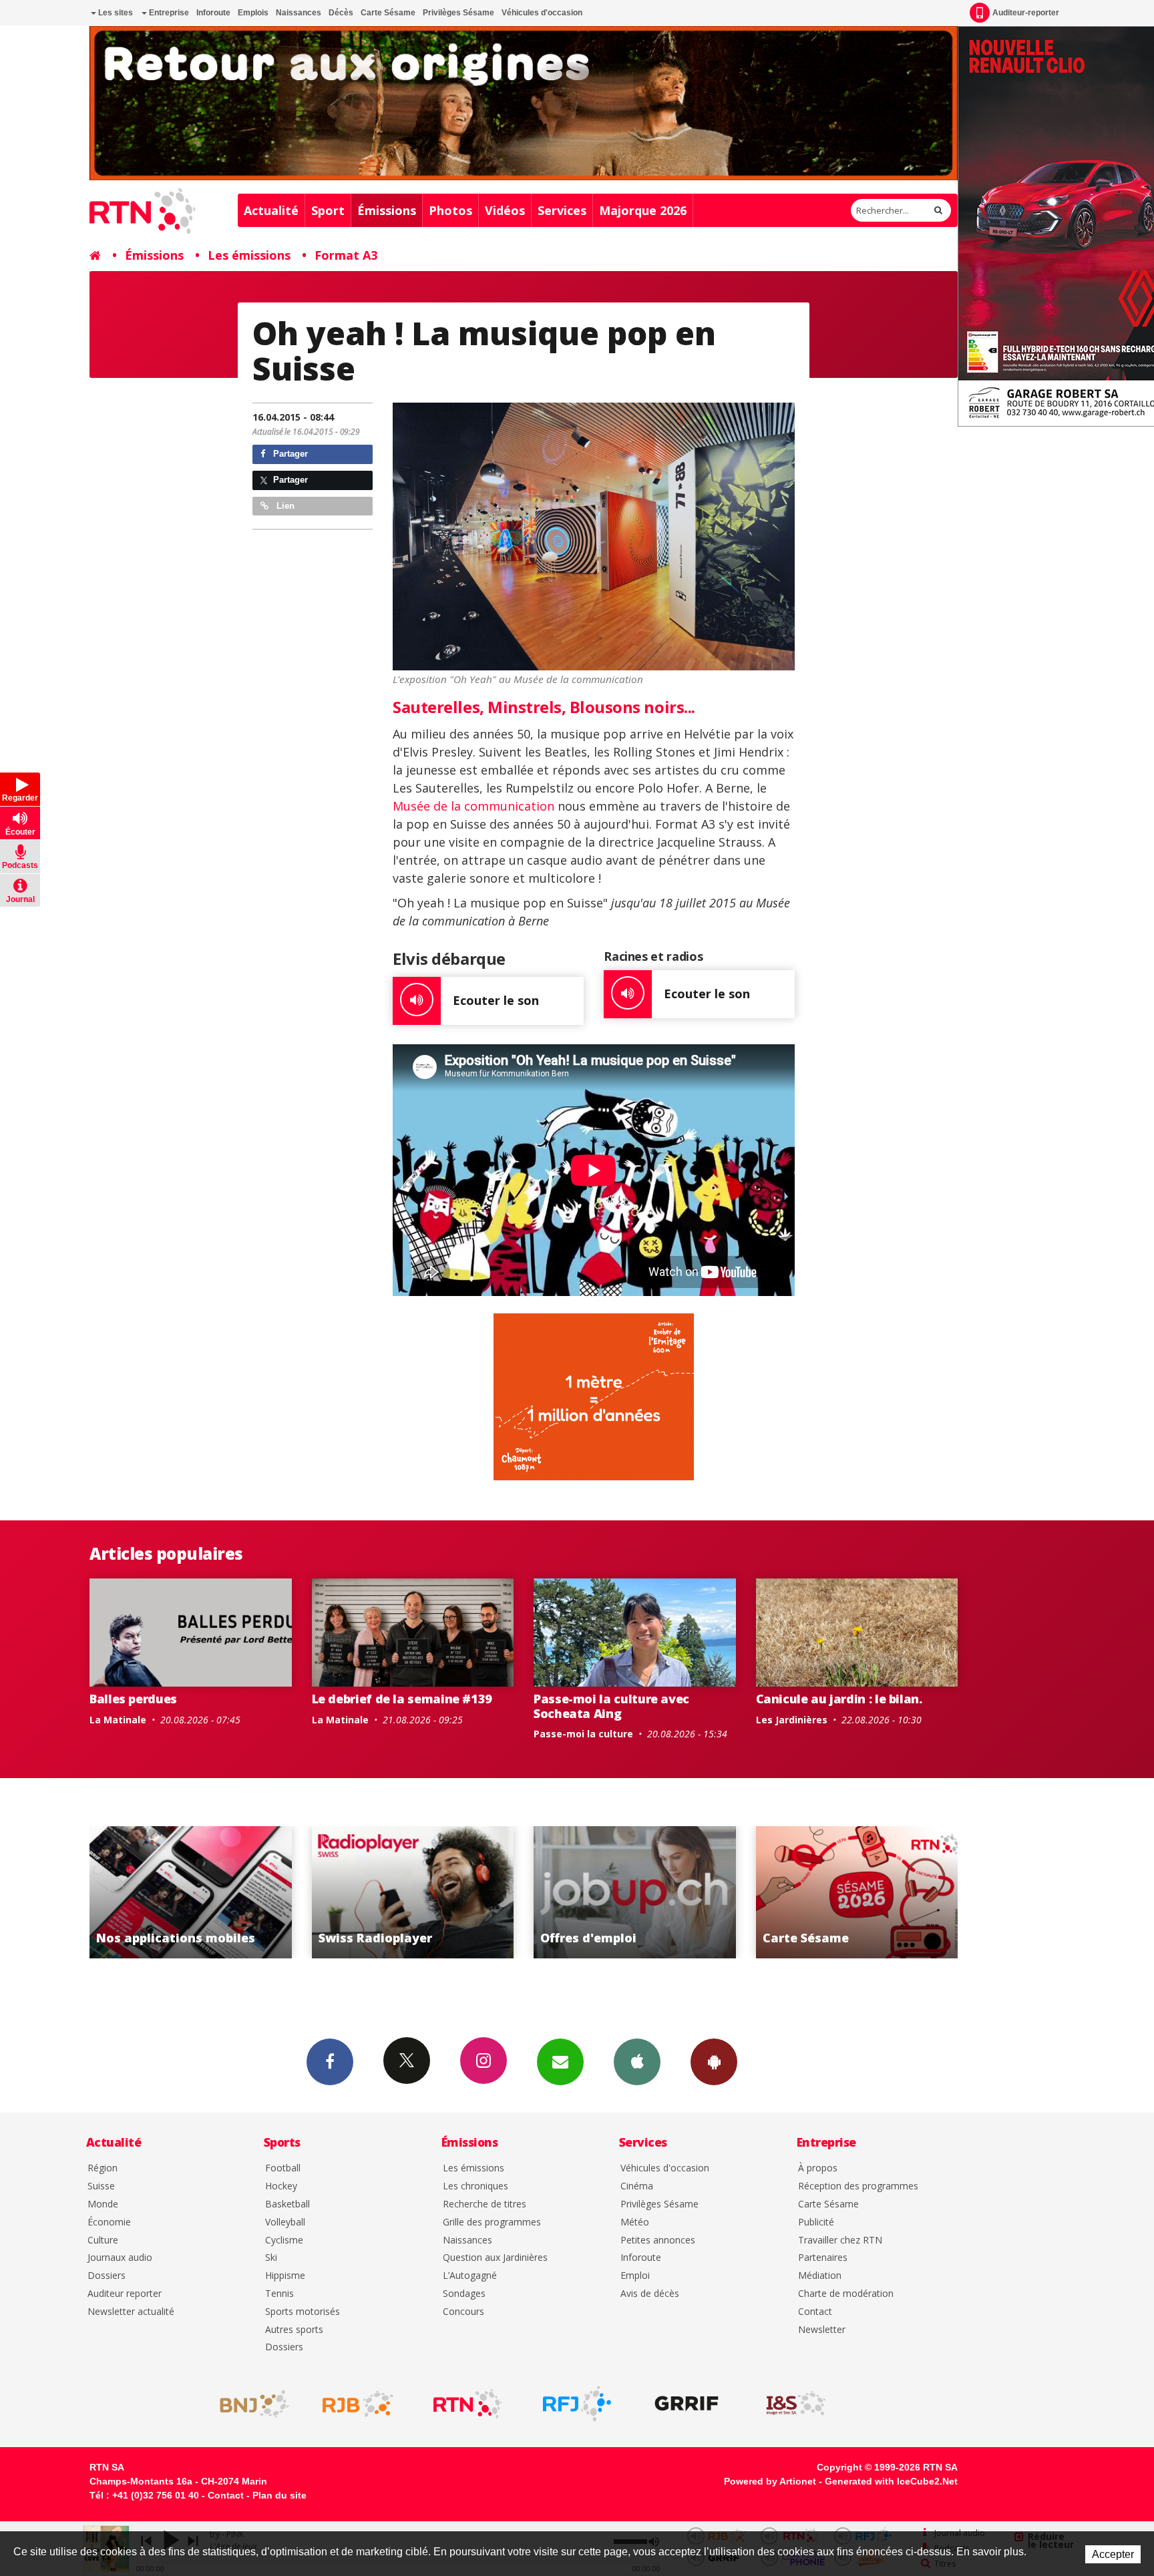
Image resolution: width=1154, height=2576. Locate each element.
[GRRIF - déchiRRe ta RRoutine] (687, 2404)
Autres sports (294, 2330)
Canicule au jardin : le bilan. (839, 1699)
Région (103, 2168)
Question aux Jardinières (495, 2258)
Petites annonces (658, 2240)
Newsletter (822, 2330)
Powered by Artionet (770, 2481)
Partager (289, 454)
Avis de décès (650, 2294)
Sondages (464, 2294)
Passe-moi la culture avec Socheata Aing (611, 1706)
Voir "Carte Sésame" (635, 1892)
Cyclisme (284, 2240)
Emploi (635, 2276)
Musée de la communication (473, 806)
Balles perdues (133, 1699)
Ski (271, 2258)
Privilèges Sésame (458, 13)
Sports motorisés (303, 2312)
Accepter (1113, 2554)
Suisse (101, 2186)
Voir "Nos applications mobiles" (857, 1892)
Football (283, 2168)
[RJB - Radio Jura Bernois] (358, 2404)
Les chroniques (475, 2186)
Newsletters (560, 2062)
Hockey (281, 2186)
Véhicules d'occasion (542, 13)
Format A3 (346, 255)
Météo (635, 2222)
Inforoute (213, 13)
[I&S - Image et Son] (796, 2404)
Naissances (299, 13)
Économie (109, 2222)
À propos (818, 2168)
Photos (450, 210)
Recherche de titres (485, 2204)
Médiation (820, 2276)
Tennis (279, 2294)
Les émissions (249, 255)
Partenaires (823, 2258)
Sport (328, 210)
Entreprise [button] (168, 13)
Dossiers (107, 2276)
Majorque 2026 (643, 210)
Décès (341, 13)
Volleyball (285, 2222)
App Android (714, 2062)
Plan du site (279, 2495)
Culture (103, 2240)
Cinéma (637, 2186)
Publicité (816, 2222)
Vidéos (505, 210)
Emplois (253, 13)
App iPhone (637, 2062)
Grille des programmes (492, 2222)
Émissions (387, 210)
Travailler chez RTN (840, 2240)
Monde (103, 2204)
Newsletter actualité (131, 2312)
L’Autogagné (470, 2276)
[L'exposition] (594, 536)
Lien (284, 506)
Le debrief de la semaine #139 (402, 1699)
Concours (463, 2312)
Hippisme (285, 2276)
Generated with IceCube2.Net (891, 2481)
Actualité (271, 210)
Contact (815, 2312)
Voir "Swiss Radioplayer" (191, 1892)
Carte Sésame (388, 13)
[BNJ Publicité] (248, 2404)
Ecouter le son (496, 1000)
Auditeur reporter (125, 2294)
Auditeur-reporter (1026, 13)
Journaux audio (120, 2258)
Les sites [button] (115, 13)
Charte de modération (846, 2294)
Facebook (330, 2062)
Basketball (287, 2204)
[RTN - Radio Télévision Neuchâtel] (467, 2404)
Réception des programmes (858, 2186)
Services (562, 210)
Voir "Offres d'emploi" (413, 1892)
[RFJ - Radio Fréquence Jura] (577, 2404)
